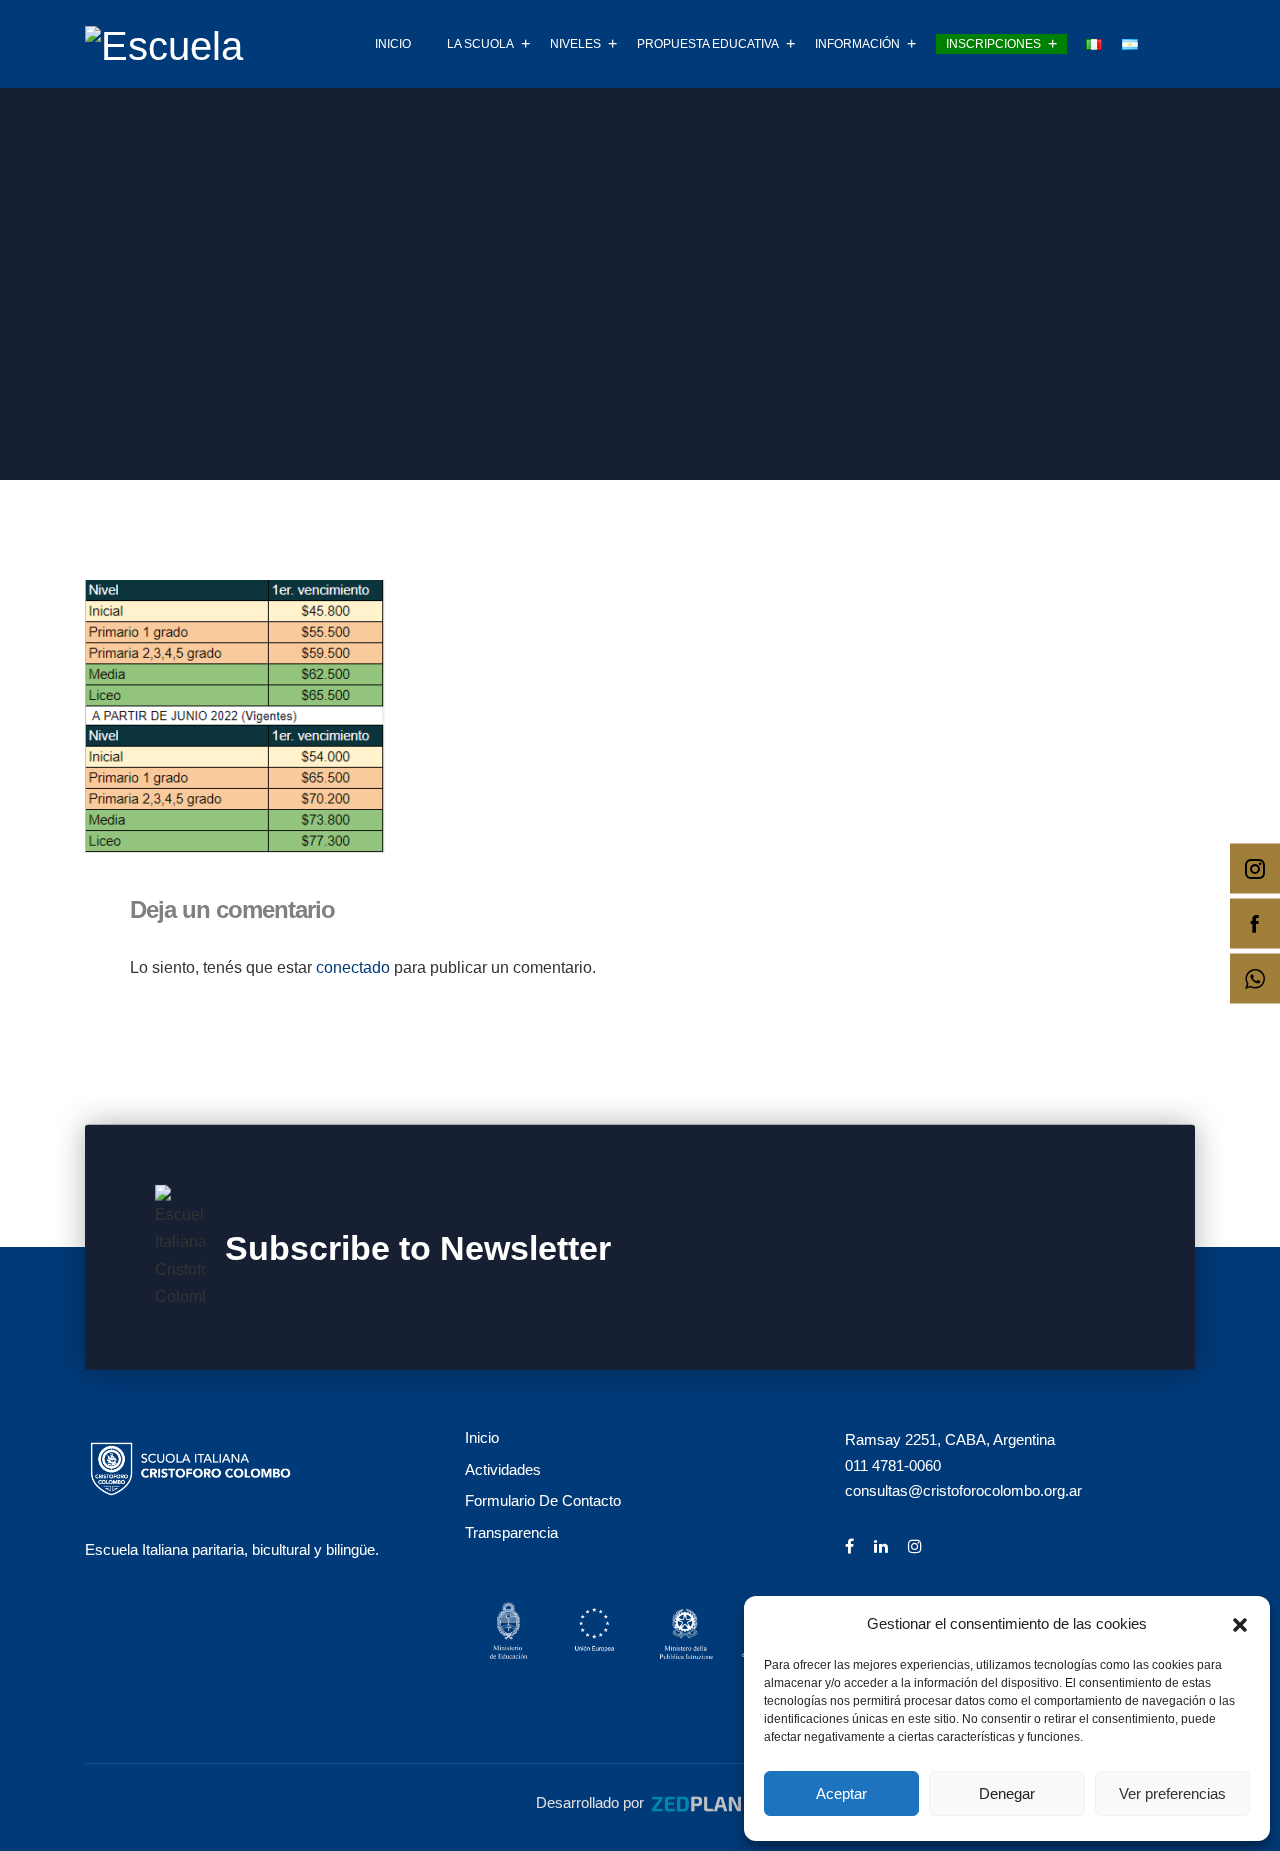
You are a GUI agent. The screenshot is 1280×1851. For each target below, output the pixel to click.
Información (857, 44)
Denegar (1007, 1793)
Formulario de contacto (543, 1500)
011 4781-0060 (893, 1465)
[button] (1240, 1623)
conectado (353, 967)
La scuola (480, 44)
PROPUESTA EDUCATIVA (708, 44)
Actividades (503, 1469)
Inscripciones (993, 44)
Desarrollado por (592, 1802)
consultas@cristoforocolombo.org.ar (963, 1490)
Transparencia (511, 1532)
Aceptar (841, 1793)
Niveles (575, 44)
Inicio (393, 44)
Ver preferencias (1172, 1793)
